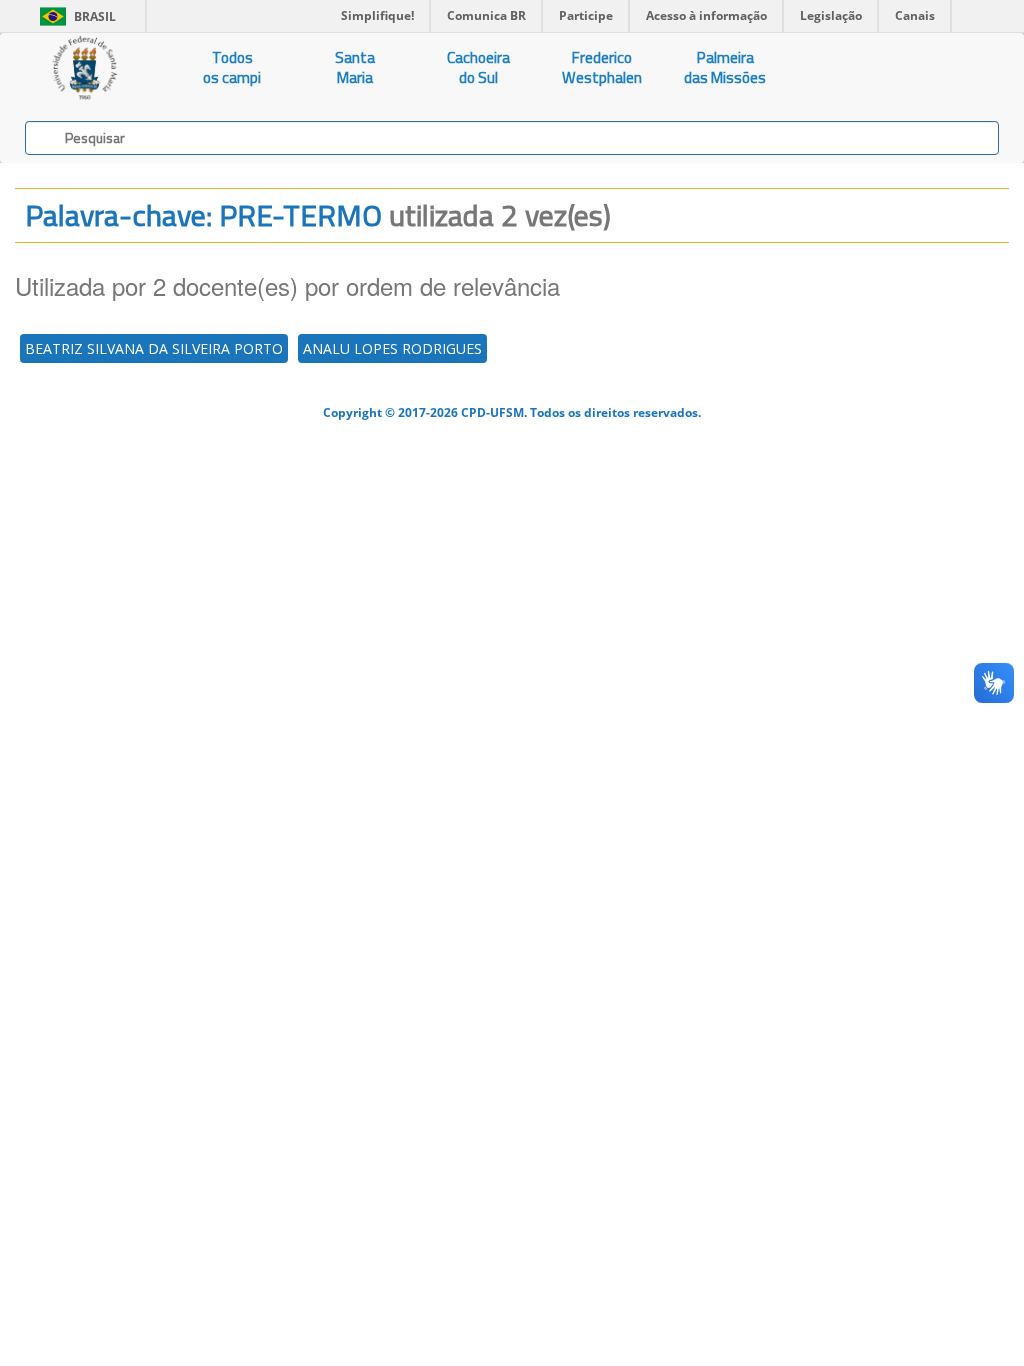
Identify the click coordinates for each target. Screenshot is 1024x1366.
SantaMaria (355, 67)
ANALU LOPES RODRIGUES (392, 348)
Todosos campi (232, 67)
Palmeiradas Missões (725, 67)
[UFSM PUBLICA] (85, 68)
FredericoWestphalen (602, 67)
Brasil (74, 16)
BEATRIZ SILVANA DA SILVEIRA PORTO (154, 348)
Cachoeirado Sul (478, 67)
